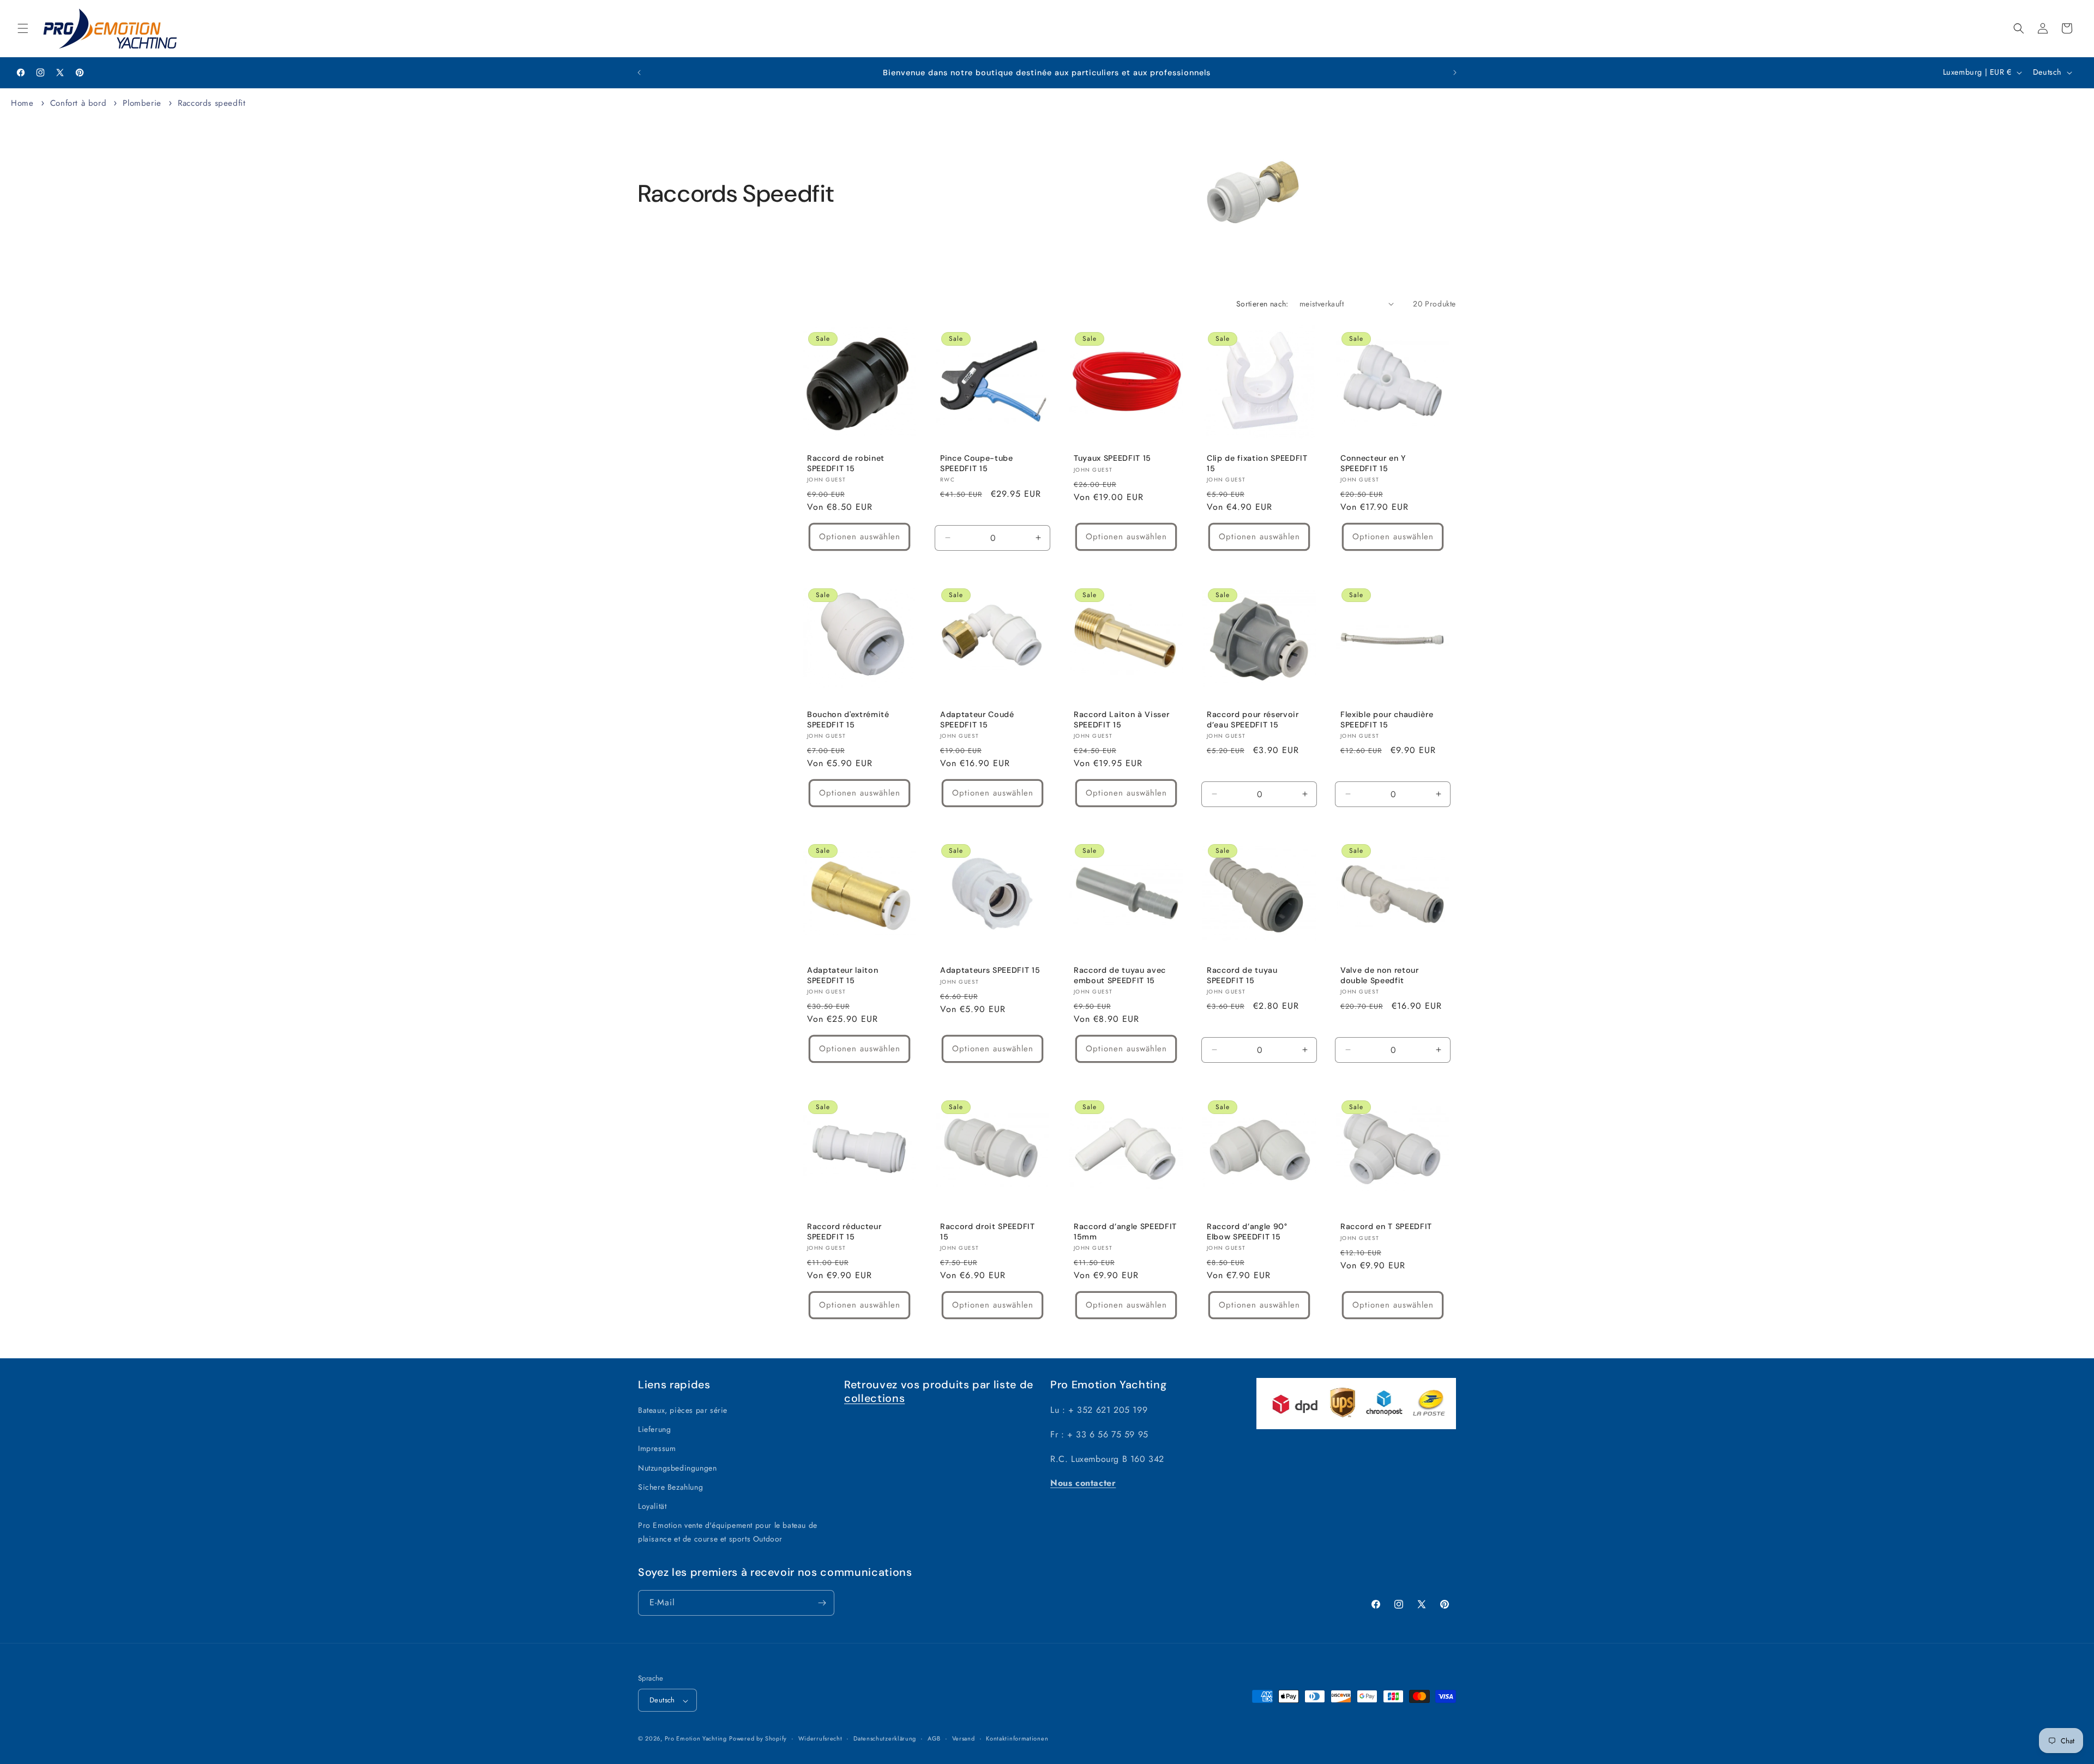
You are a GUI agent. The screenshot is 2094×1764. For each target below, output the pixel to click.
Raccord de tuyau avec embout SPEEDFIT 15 (1120, 976)
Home (22, 103)
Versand (964, 1738)
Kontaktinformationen (1017, 1738)
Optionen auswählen (860, 537)
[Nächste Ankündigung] (1455, 73)
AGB (934, 1738)
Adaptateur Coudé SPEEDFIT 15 (977, 719)
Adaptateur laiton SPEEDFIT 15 (843, 976)
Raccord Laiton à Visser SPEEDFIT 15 (1121, 719)
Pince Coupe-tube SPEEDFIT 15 (977, 463)
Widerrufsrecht (820, 1738)
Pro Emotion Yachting (696, 1739)
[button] (23, 28)
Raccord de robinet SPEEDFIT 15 (846, 463)
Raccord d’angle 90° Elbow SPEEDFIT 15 (1247, 1231)
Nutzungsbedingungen (677, 1468)
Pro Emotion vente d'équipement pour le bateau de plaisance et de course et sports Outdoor (728, 1533)
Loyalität (652, 1506)
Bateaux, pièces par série (683, 1410)
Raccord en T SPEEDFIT (1386, 1226)
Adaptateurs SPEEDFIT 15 (990, 971)
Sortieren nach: (1262, 304)
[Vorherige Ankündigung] (639, 73)
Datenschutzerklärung (885, 1738)
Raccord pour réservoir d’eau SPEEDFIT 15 (1253, 719)
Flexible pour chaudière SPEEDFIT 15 (1387, 719)
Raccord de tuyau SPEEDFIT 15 (1242, 976)
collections (874, 1398)
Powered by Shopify (758, 1739)
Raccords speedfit (212, 103)
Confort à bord (80, 103)
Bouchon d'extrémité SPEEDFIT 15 (848, 719)
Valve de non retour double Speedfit (1380, 976)
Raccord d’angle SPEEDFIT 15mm (1125, 1231)
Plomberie (143, 103)
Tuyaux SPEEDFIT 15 (1112, 458)
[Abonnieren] (822, 1603)
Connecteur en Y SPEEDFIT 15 (1373, 463)
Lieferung (654, 1430)
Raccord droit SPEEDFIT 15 (988, 1231)
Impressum (657, 1449)
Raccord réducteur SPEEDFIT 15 (844, 1231)
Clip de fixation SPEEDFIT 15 (1257, 463)
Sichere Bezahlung (670, 1487)
